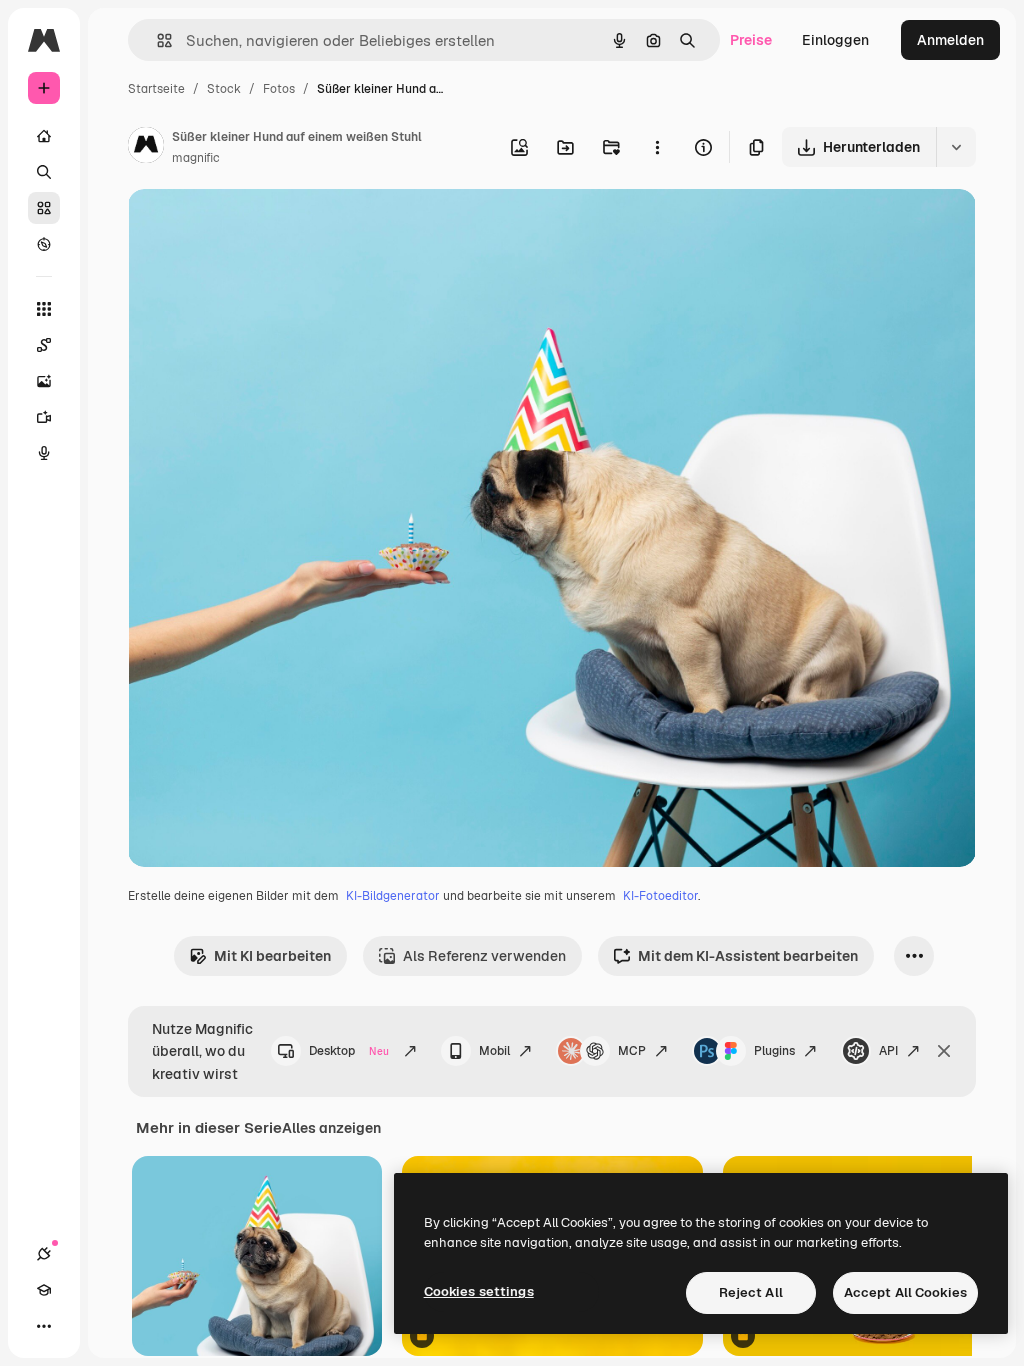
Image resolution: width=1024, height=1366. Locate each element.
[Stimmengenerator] (44, 453)
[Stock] (44, 208)
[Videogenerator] (44, 417)
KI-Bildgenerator (393, 896)
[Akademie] (44, 1290)
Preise (751, 40)
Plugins (774, 1051)
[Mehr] (44, 1326)
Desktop (349, 1051)
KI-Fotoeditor (660, 896)
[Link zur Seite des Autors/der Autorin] (146, 148)
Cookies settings (479, 1291)
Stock (224, 89)
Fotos (279, 89)
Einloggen (835, 40)
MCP (632, 1051)
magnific (196, 158)
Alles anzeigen (331, 1128)
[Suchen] (44, 172)
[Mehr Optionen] (657, 147)
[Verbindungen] (44, 1254)
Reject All (751, 1292)
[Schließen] (944, 1051)
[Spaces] (44, 345)
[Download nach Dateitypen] (956, 147)
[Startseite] (44, 136)
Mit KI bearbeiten (272, 956)
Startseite (156, 89)
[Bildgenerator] (44, 381)
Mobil (494, 1051)
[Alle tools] (44, 309)
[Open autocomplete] (156, 40)
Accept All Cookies (905, 1292)
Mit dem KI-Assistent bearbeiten (748, 956)
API (888, 1051)
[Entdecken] (44, 244)
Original (256, 227)
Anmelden (950, 40)
